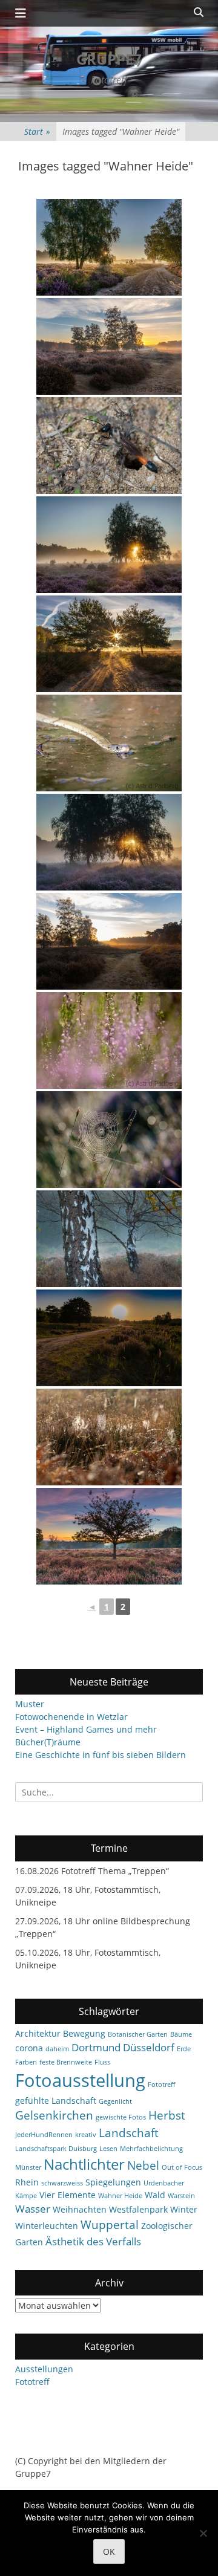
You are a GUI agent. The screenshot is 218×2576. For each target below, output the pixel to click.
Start (37, 131)
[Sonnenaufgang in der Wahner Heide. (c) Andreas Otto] (109, 247)
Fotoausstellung (80, 2080)
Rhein (27, 2182)
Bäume (181, 2034)
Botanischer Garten (138, 2034)
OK (109, 2552)
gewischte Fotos (121, 2117)
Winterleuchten (47, 2226)
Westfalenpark (138, 2209)
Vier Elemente (68, 2195)
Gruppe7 (109, 59)
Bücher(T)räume (48, 1742)
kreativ (86, 2135)
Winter (184, 2209)
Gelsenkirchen (54, 2115)
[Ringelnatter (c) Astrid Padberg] (109, 743)
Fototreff (161, 2084)
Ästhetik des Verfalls (93, 2241)
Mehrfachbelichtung (151, 2149)
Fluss (102, 2062)
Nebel (143, 2166)
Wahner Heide (120, 2196)
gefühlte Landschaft (56, 2101)
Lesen (108, 2149)
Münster (28, 2167)
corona (29, 2048)
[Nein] (203, 2533)
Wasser (33, 2209)
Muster (30, 1704)
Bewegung (84, 2033)
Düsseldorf (149, 2047)
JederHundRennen (44, 2135)
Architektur (38, 2033)
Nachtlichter (84, 2164)
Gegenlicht (115, 2101)
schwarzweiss (62, 2183)
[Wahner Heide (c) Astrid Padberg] (109, 346)
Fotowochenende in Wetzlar (71, 1717)
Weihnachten (80, 2209)
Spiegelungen (113, 2182)
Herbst (167, 2115)
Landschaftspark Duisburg (56, 2149)
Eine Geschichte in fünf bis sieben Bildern (101, 1755)
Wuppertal (110, 2225)
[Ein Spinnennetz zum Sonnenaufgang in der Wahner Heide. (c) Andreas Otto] (109, 1140)
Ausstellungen (44, 2369)
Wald (155, 2195)
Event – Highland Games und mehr (86, 1729)
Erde (184, 2049)
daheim (57, 2049)
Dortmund (96, 2047)
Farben (26, 2062)
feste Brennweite (66, 2062)
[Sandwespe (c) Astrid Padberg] (109, 446)
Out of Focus (182, 2167)
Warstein (181, 2196)
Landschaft (129, 2133)
